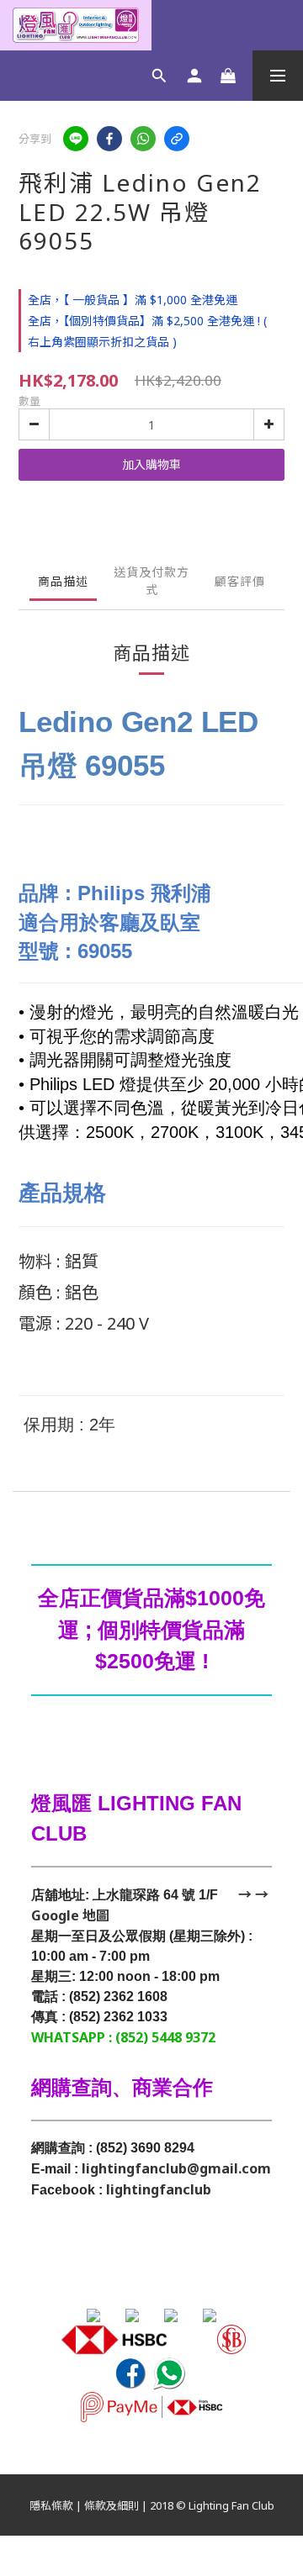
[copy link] (177, 139)
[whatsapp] (143, 139)
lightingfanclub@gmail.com (176, 2168)
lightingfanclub (159, 2189)
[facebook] (109, 139)
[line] (76, 139)
